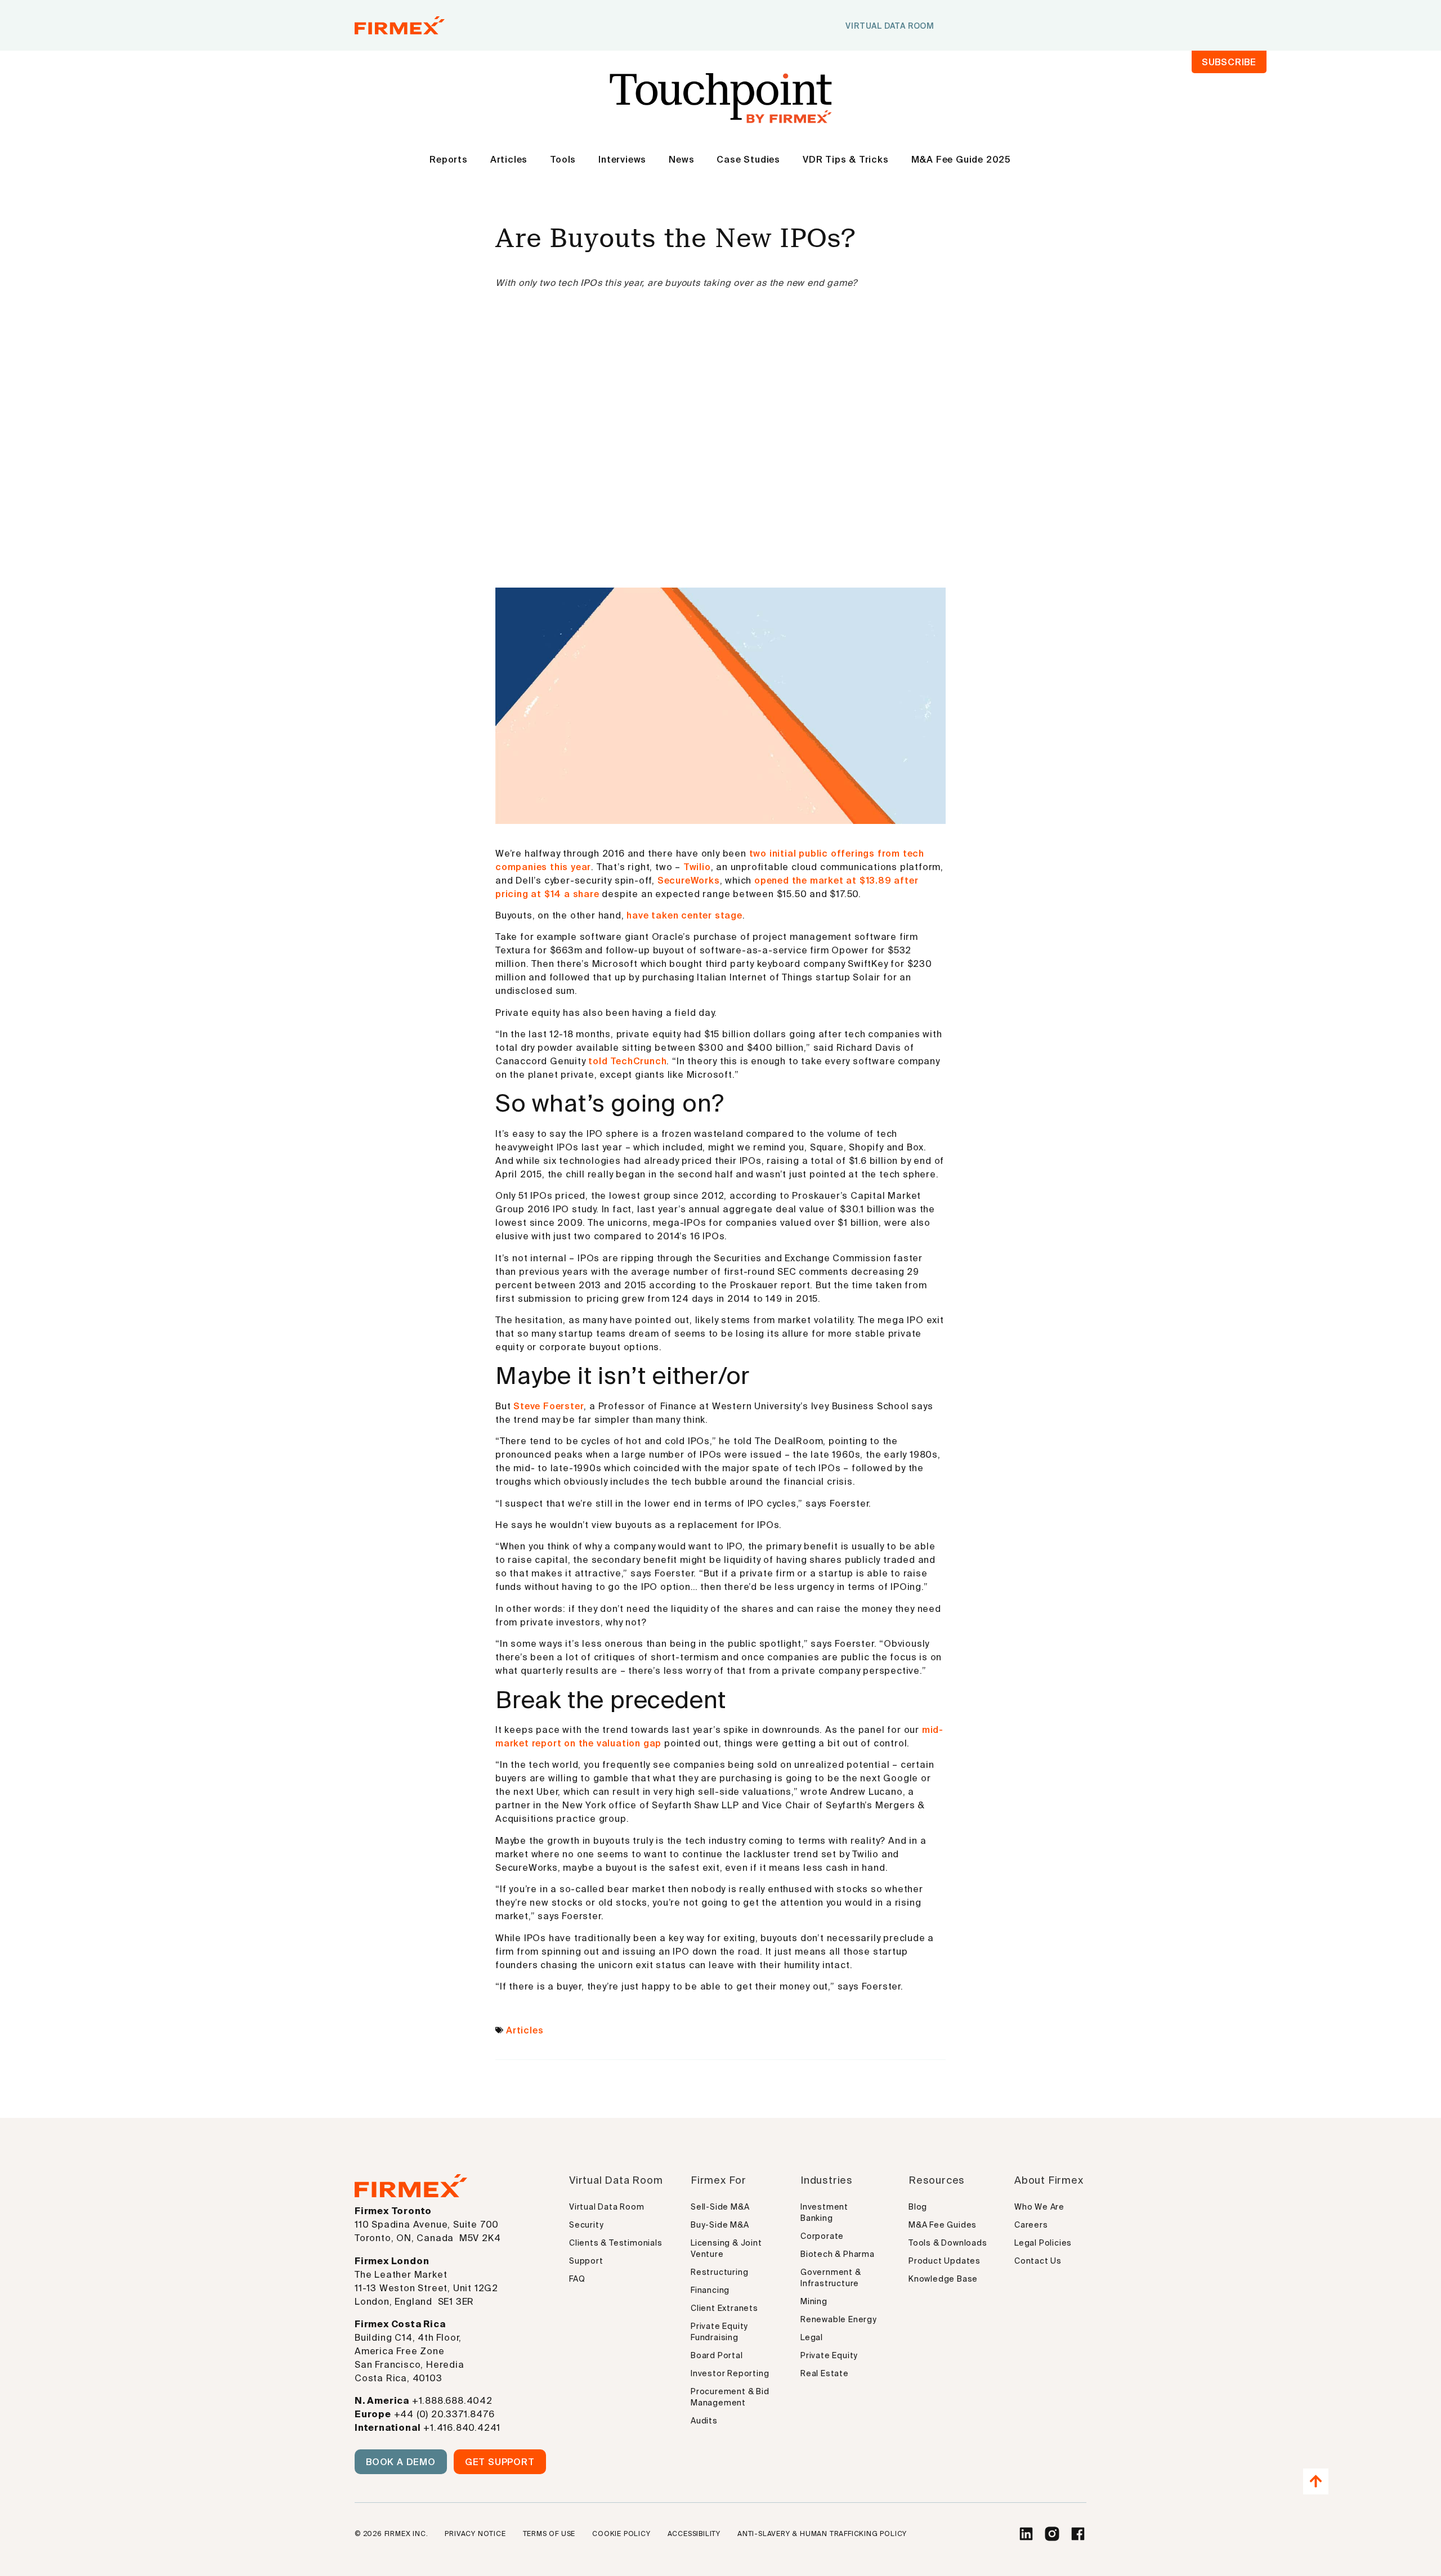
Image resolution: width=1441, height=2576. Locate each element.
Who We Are (1039, 2207)
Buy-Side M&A (720, 2225)
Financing (710, 2290)
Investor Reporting (730, 2373)
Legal (812, 2337)
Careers (1031, 2225)
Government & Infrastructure (831, 2278)
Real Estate (825, 2373)
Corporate (822, 2236)
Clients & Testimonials (616, 2243)
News (681, 159)
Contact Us (1038, 2261)
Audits (704, 2421)
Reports (449, 159)
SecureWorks (689, 880)
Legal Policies (1043, 2243)
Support (586, 2261)
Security (586, 2225)
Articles (509, 159)
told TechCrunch (627, 1061)
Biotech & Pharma (838, 2254)
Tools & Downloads (948, 2243)
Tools (563, 159)
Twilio (697, 867)
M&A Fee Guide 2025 (961, 159)
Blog (918, 2207)
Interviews (622, 159)
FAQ (577, 2279)
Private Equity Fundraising (719, 2332)
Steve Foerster (549, 1406)
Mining (814, 2301)
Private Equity (829, 2355)
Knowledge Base (943, 2279)
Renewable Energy (839, 2319)
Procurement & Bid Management (730, 2397)
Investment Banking (824, 2212)
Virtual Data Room (607, 2207)
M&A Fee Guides (943, 2225)
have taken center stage (684, 915)
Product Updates (945, 2261)
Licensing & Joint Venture (726, 2248)
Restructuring (719, 2272)
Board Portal (717, 2355)
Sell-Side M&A (720, 2207)
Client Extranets (724, 2308)
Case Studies (748, 159)
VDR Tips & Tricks (846, 159)
